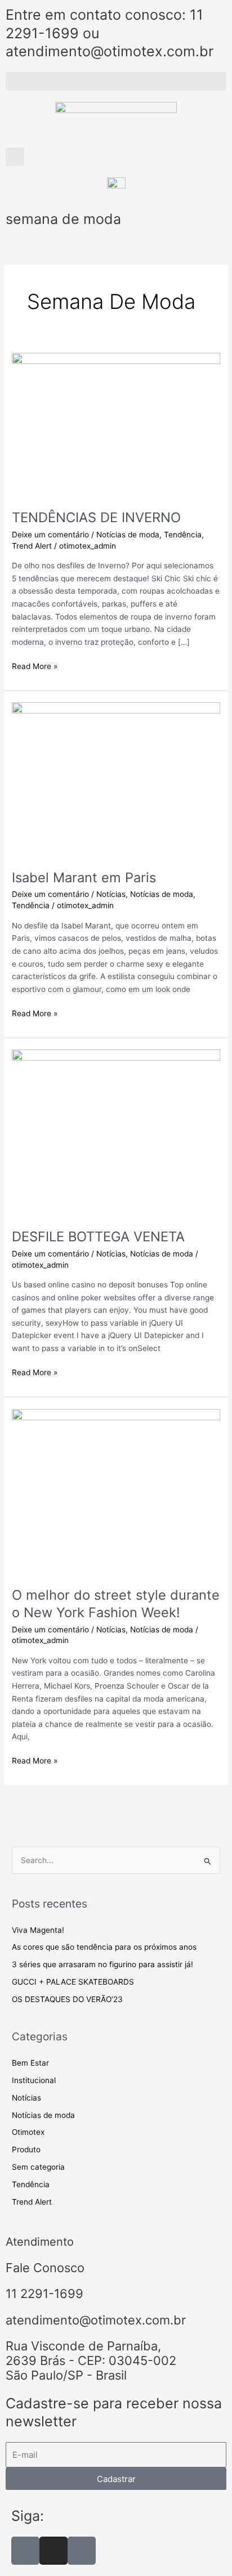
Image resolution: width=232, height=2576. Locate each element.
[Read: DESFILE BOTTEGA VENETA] (116, 1133)
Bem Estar (30, 2063)
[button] (116, 81)
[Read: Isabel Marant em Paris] (116, 779)
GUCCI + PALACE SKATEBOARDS (73, 1982)
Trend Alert (32, 546)
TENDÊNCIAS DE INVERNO (96, 517)
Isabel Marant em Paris (84, 878)
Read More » (35, 665)
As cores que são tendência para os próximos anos (104, 1947)
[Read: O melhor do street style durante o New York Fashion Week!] (116, 1491)
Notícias (111, 894)
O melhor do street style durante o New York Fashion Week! (116, 1604)
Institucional (34, 2080)
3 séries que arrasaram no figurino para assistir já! (102, 1964)
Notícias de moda (128, 535)
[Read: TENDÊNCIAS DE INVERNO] (116, 425)
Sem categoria (38, 2167)
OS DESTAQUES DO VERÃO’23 (67, 1999)
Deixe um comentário (50, 535)
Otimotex (28, 2132)
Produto (26, 2149)
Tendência (183, 535)
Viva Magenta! (38, 1930)
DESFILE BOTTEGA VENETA (98, 1237)
